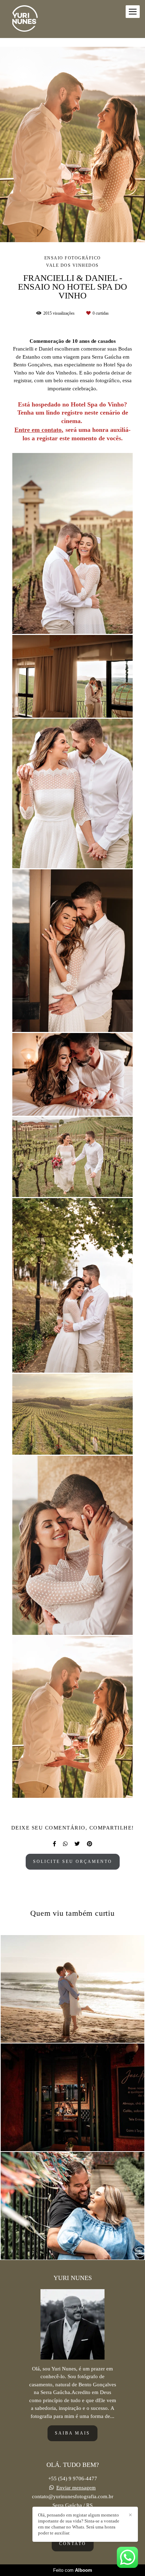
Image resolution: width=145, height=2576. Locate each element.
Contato (73, 2544)
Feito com (73, 2570)
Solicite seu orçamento (73, 1862)
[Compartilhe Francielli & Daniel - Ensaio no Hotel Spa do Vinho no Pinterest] (90, 1844)
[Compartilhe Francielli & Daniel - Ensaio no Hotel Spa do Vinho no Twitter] (77, 1844)
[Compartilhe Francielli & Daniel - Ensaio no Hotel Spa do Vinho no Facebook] (54, 1844)
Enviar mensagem (76, 2488)
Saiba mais (72, 2433)
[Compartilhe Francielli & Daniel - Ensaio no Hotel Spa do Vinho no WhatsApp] (65, 1844)
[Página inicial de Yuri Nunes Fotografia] (25, 19)
